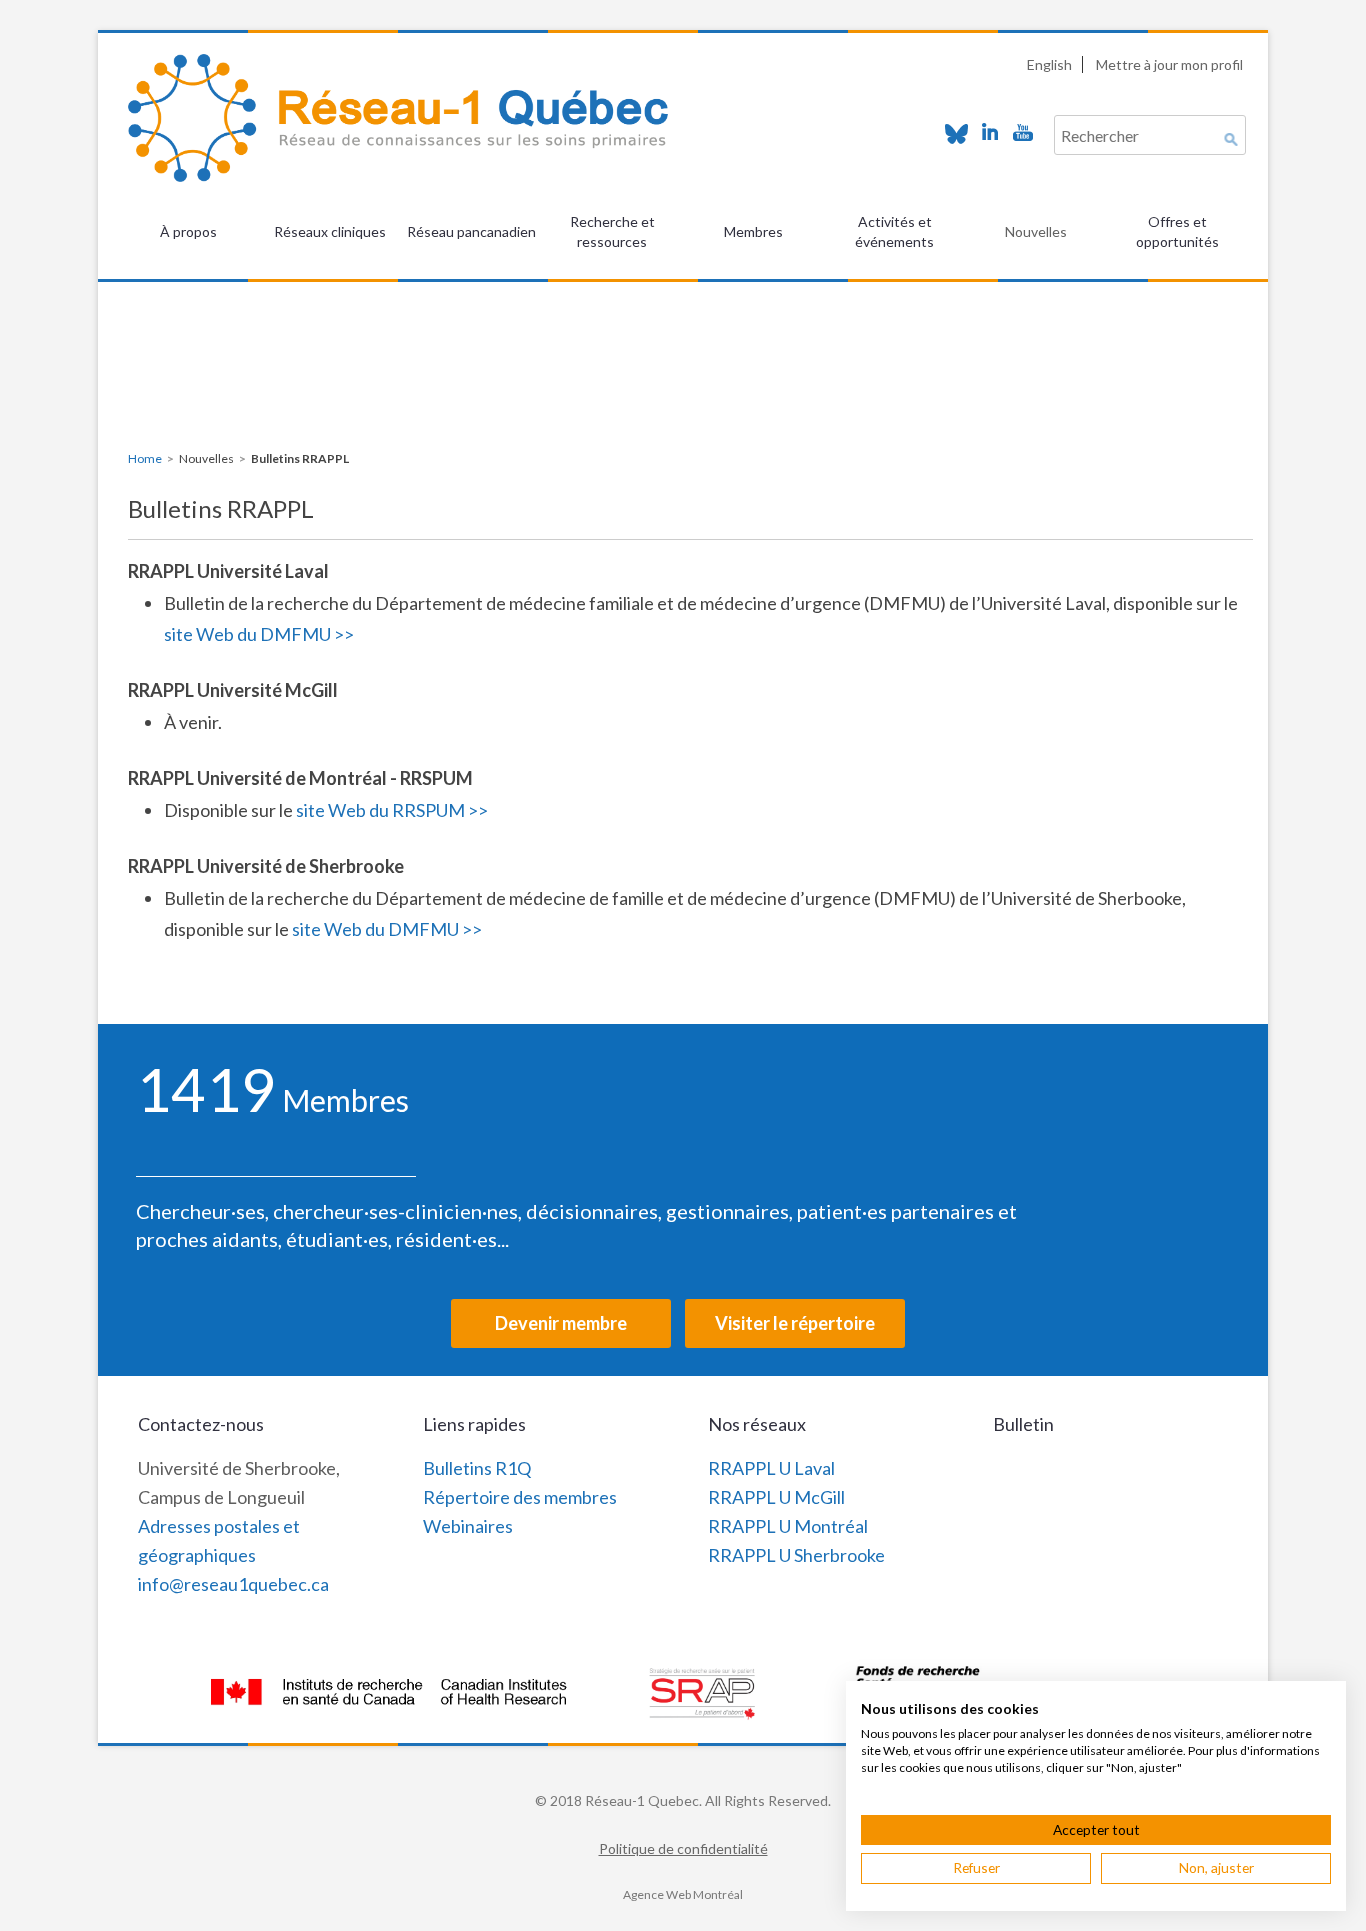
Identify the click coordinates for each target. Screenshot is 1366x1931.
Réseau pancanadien (471, 231)
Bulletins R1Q (477, 1468)
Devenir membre (561, 1323)
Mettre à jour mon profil (1169, 64)
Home (145, 458)
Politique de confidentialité (683, 1848)
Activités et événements (894, 231)
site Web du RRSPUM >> (392, 810)
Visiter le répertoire (795, 1323)
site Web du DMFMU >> (259, 634)
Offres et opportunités (1177, 231)
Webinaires (468, 1526)
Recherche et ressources (612, 231)
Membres (753, 231)
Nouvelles (1036, 231)
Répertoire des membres (520, 1497)
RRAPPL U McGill (776, 1497)
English (1049, 64)
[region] (683, 331)
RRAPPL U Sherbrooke (796, 1555)
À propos (188, 231)
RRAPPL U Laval (771, 1468)
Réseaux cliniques (330, 231)
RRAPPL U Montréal (788, 1526)
